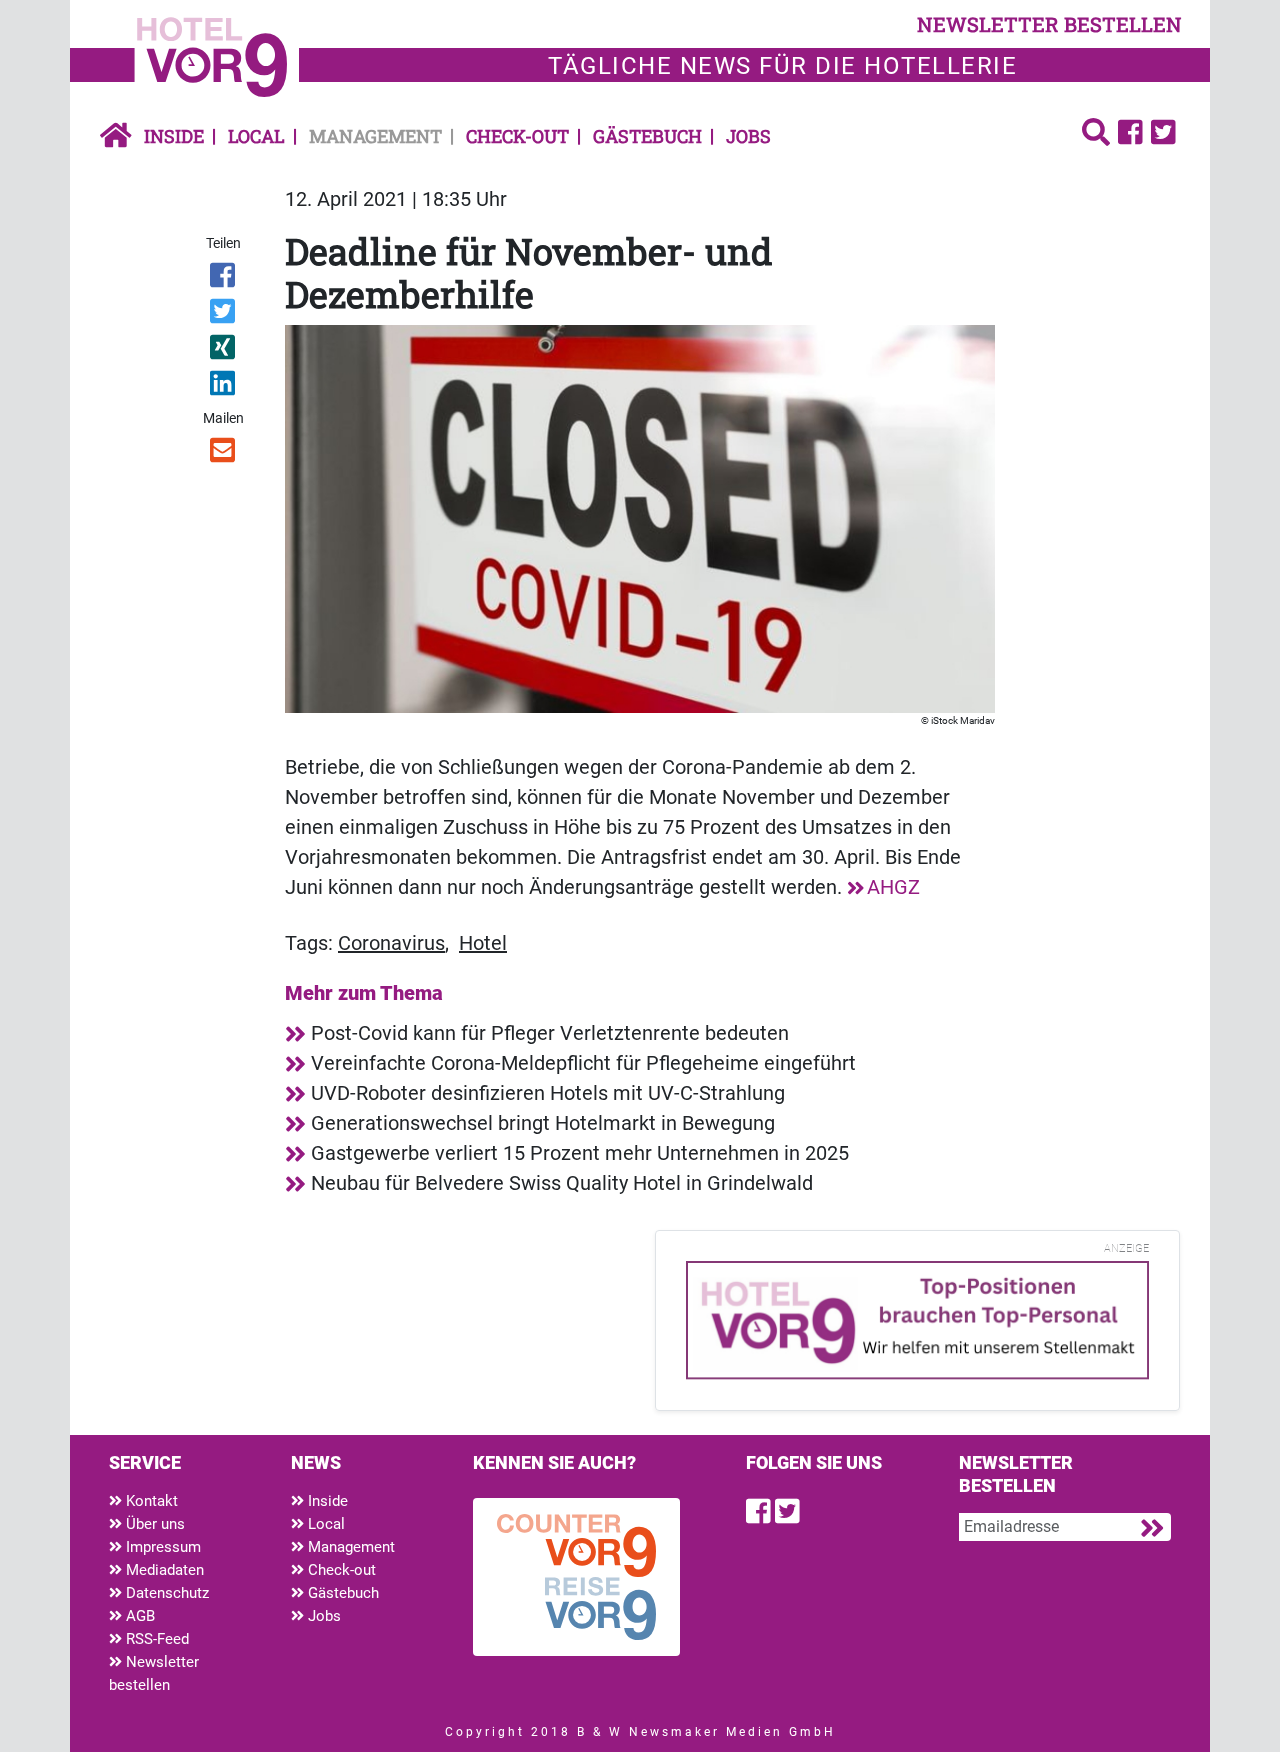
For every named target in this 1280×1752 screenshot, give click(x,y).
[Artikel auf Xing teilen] (224, 351)
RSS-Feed (155, 1639)
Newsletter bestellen (154, 1673)
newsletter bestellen (1049, 24)
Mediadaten (163, 1570)
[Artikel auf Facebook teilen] (224, 279)
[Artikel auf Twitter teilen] (224, 315)
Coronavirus (391, 943)
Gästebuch (647, 136)
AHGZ (893, 887)
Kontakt (150, 1501)
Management (375, 136)
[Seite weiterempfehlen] (224, 454)
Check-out (517, 136)
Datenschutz (165, 1593)
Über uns (153, 1524)
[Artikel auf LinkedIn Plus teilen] (224, 387)
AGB (138, 1616)
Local (256, 136)
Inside (174, 136)
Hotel (483, 943)
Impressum (161, 1547)
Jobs (748, 136)
